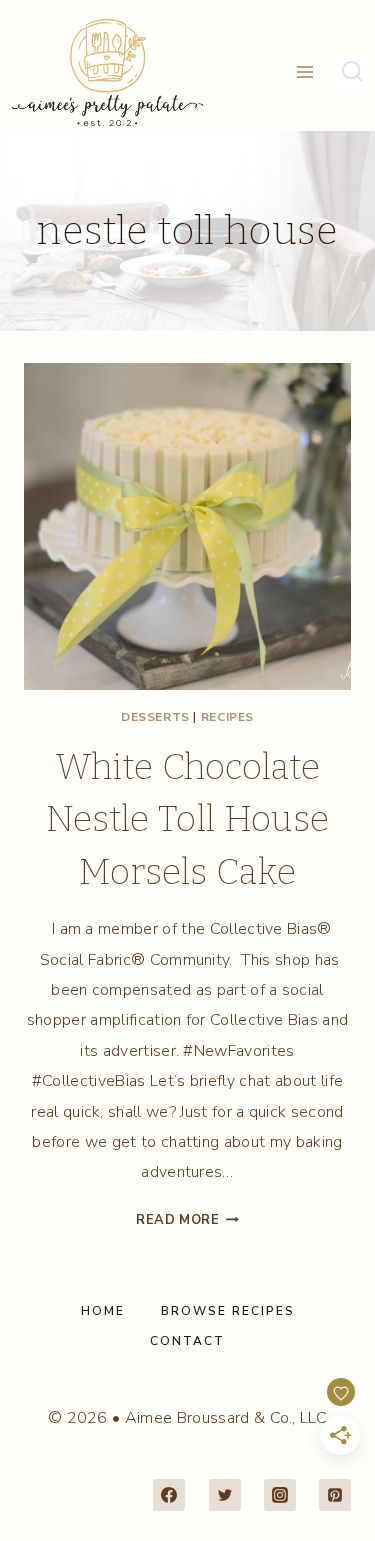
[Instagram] (280, 1495)
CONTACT (187, 1341)
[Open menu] (305, 72)
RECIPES (227, 717)
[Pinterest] (335, 1495)
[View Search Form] (352, 72)
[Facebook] (169, 1495)
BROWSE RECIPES (228, 1311)
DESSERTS (155, 717)
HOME (103, 1311)
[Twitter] (225, 1495)
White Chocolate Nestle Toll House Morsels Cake (187, 819)
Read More (187, 1220)
